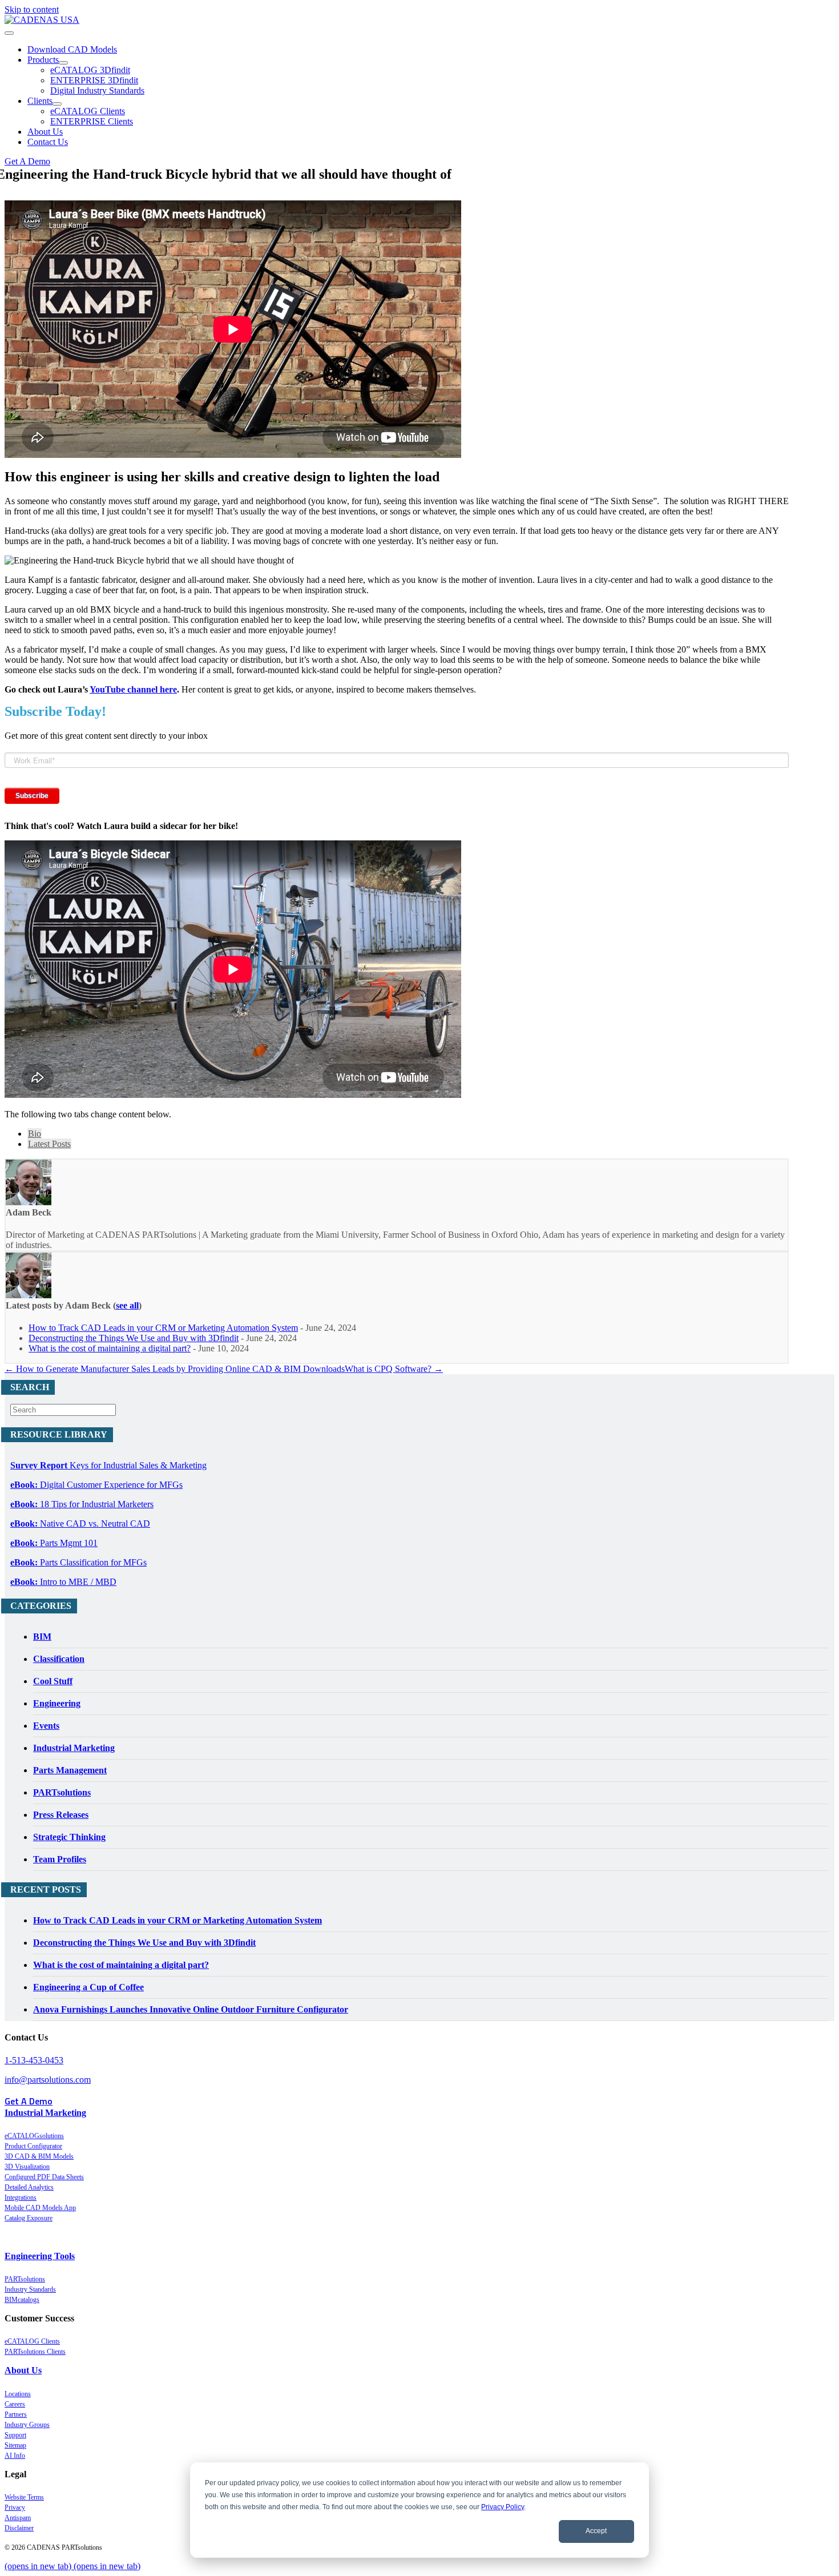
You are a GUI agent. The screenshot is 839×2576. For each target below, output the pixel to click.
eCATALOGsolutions (34, 2136)
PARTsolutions (62, 1792)
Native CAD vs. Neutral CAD (80, 1524)
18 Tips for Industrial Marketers (82, 1504)
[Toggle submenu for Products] (63, 63)
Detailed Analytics (29, 2187)
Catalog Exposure (29, 2218)
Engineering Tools (40, 2256)
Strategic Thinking (69, 1837)
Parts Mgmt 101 (54, 1543)
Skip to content (32, 9)
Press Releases (61, 1815)
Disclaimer (19, 2528)
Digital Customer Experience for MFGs (96, 1485)
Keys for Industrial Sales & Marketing (108, 1465)
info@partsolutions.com (48, 2080)
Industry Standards (30, 2289)
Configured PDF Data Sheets (44, 2177)
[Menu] (9, 33)
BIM (42, 1637)
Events (46, 1726)
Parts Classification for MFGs (78, 1562)
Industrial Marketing (74, 1748)
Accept (596, 2531)
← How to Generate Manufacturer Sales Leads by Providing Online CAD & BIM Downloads (175, 1369)
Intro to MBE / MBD (63, 1582)
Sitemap (15, 2445)
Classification (59, 1659)
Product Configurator (33, 2146)
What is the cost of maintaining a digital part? (110, 1348)
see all (127, 1305)
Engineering (57, 1703)
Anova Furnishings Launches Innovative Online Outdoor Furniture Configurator (191, 2009)
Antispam (18, 2518)
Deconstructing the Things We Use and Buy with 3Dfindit (134, 1338)
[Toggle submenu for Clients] (57, 104)
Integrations (21, 2197)
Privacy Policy (503, 2507)
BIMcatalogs (22, 2300)
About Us (23, 2370)
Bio (35, 1134)
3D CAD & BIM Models (39, 2156)
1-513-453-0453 (34, 2060)
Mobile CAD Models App (40, 2208)
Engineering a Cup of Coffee (88, 1987)
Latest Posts (49, 1144)
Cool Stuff (53, 1681)
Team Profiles (60, 1859)
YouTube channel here (133, 689)
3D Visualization (27, 2167)
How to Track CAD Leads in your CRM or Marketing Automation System (163, 1328)
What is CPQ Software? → (394, 1369)
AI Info (15, 2456)
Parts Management (70, 1770)
